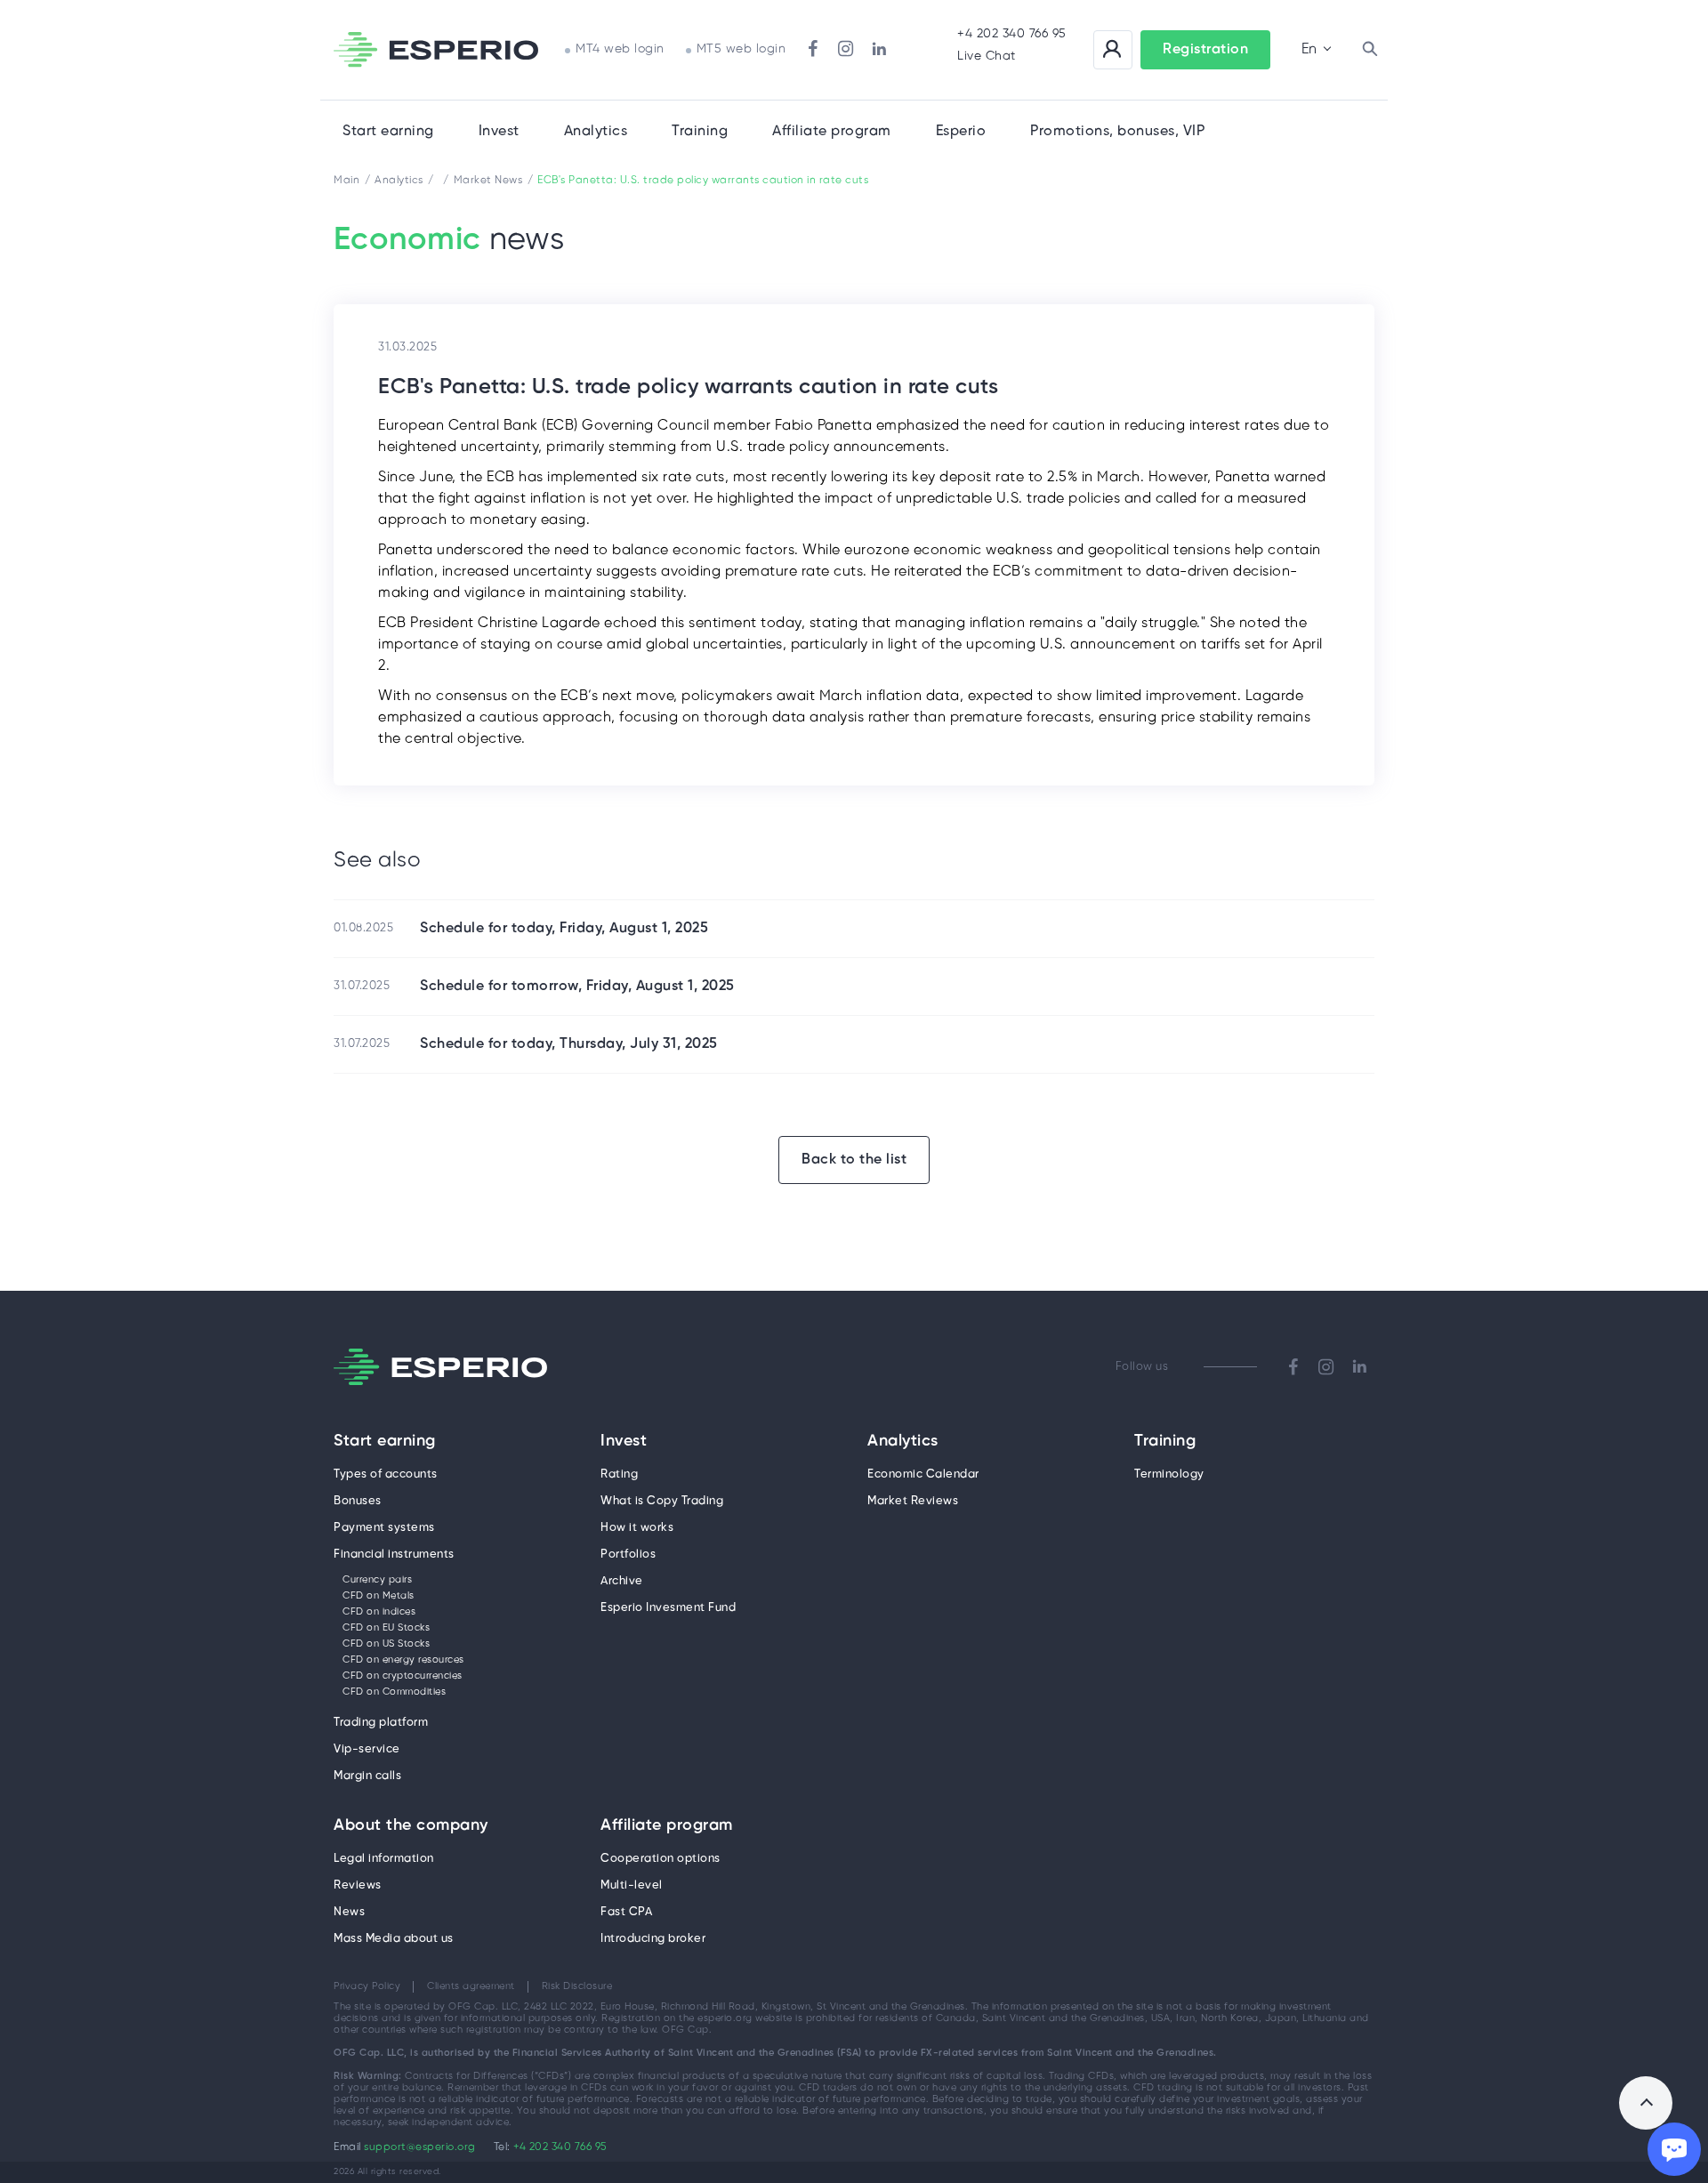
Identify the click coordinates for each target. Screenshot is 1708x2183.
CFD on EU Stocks (386, 1628)
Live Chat (987, 56)
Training (700, 131)
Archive (622, 1581)
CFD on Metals (379, 1596)
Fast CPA (626, 1912)
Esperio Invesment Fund (668, 1608)
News (349, 1912)
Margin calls (367, 1776)
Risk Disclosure (577, 1986)
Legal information (384, 1859)
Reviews (358, 1885)
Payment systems (384, 1528)
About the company (411, 1826)
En (1309, 49)
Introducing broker (653, 1939)
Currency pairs (377, 1580)
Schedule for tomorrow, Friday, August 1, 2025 (577, 986)
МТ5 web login (741, 49)
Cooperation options (661, 1859)
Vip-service (367, 1749)
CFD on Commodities (394, 1692)
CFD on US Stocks (386, 1644)
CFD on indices (379, 1612)
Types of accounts (386, 1474)
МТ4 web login (620, 49)
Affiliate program (667, 1826)
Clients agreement (471, 1986)
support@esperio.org (420, 2147)
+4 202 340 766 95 (1012, 34)
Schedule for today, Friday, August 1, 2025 (564, 928)
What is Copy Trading (662, 1501)
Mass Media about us (394, 1939)
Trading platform (381, 1723)
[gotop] (1646, 2103)
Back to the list (854, 1160)
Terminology (1169, 1474)
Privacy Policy (367, 1986)
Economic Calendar (923, 1474)
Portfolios (628, 1555)
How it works (637, 1528)
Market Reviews (913, 1501)
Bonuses (358, 1501)
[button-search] (1370, 50)
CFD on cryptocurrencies (403, 1676)
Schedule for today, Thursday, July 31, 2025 (569, 1044)
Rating (619, 1474)
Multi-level (632, 1885)
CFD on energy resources (403, 1660)
